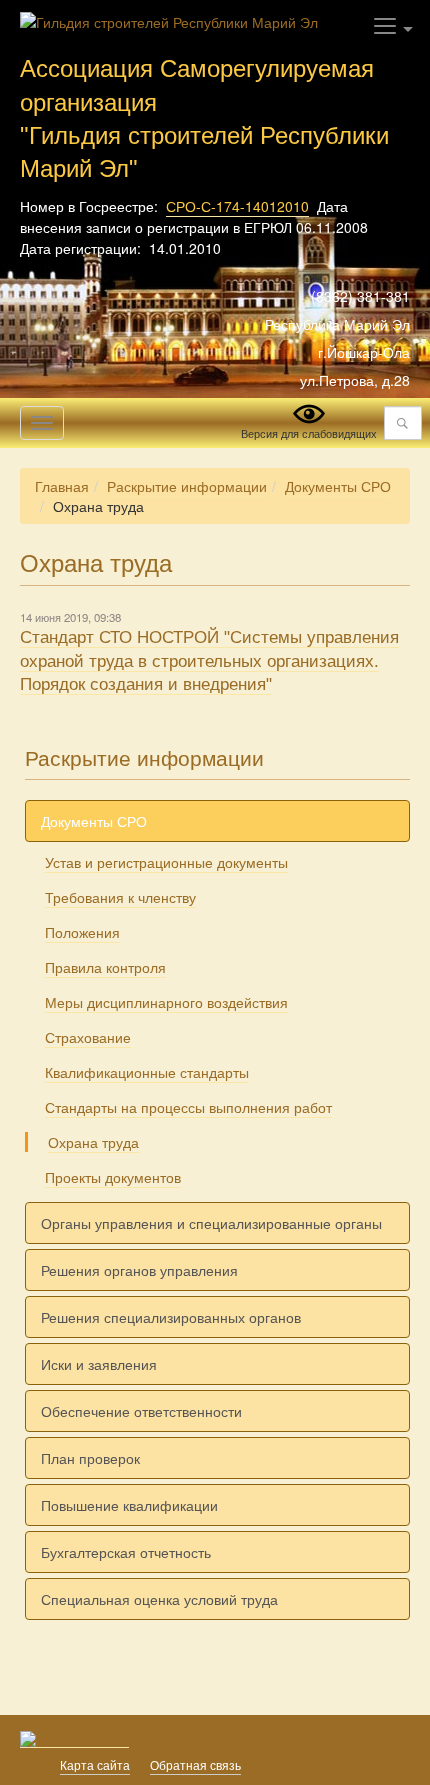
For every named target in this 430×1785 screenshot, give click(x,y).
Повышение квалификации (129, 1505)
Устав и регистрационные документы (166, 862)
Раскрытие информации (187, 486)
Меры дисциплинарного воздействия (166, 1002)
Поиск (402, 423)
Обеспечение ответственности (141, 1411)
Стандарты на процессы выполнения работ (188, 1107)
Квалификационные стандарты (147, 1072)
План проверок (90, 1458)
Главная (62, 486)
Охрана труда (93, 1142)
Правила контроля (105, 967)
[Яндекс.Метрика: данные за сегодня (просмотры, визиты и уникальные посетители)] (74, 1740)
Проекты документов (113, 1177)
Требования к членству (120, 897)
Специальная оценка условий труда (159, 1599)
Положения (82, 932)
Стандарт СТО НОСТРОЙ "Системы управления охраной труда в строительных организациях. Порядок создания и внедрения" (209, 661)
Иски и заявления (99, 1364)
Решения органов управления (139, 1270)
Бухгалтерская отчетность (126, 1552)
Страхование (88, 1037)
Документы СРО (338, 486)
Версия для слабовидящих (309, 433)
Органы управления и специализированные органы (211, 1223)
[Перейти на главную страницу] (169, 20)
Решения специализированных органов (171, 1317)
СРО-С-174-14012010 (237, 206)
